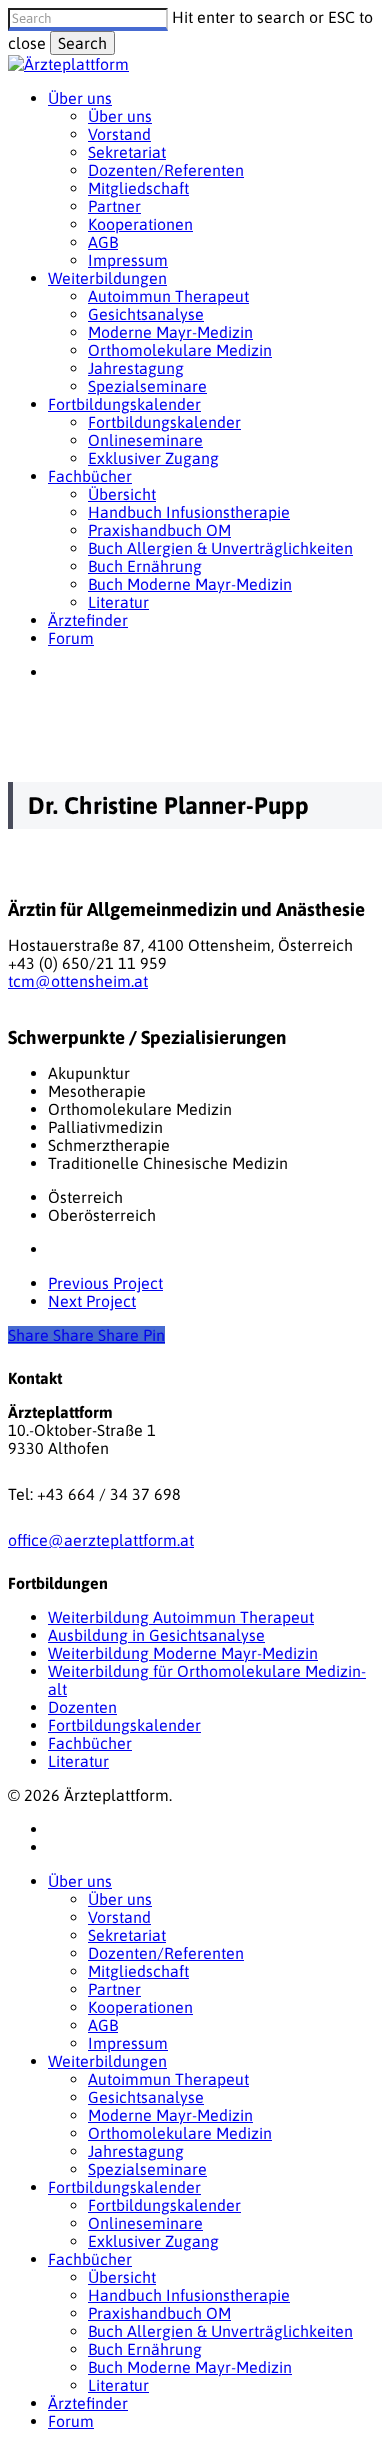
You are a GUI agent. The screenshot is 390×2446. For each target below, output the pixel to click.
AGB (103, 2025)
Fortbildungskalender (124, 1725)
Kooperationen (140, 2007)
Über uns (80, 1881)
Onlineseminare (145, 2223)
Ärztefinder (88, 2403)
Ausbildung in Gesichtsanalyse (156, 1635)
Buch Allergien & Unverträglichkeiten (220, 2331)
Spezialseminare (147, 2169)
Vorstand (119, 1917)
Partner (114, 1989)
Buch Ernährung (145, 2349)
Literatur (78, 1761)
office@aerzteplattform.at (101, 1540)
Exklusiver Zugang (153, 2241)
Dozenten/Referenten (166, 1953)
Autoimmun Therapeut (168, 2079)
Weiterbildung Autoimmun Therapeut (181, 1617)
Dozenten (82, 1707)
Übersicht (122, 2277)
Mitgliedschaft (138, 1971)
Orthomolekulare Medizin (180, 2133)
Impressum (128, 2043)
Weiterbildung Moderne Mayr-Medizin (183, 1653)
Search (82, 43)
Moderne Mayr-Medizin (170, 2115)
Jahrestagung (136, 2151)
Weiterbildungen (107, 2061)
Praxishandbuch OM (159, 2313)
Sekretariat (127, 1935)
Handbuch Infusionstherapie (189, 2295)
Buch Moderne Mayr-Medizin (190, 2367)
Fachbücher (90, 1743)
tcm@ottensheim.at (78, 981)
